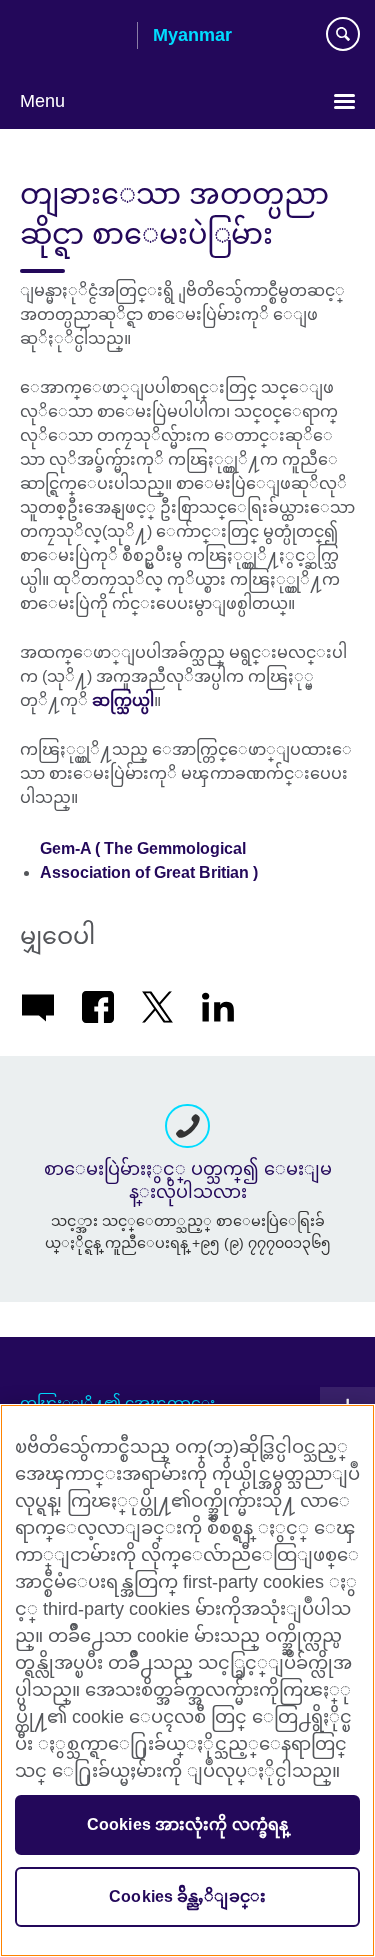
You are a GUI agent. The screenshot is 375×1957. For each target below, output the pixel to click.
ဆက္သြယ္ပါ (123, 700)
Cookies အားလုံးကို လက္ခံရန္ (188, 1824)
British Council (71, 37)
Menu (42, 101)
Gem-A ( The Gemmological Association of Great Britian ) (149, 860)
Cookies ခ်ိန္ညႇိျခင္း (187, 1896)
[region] (187, 1680)
